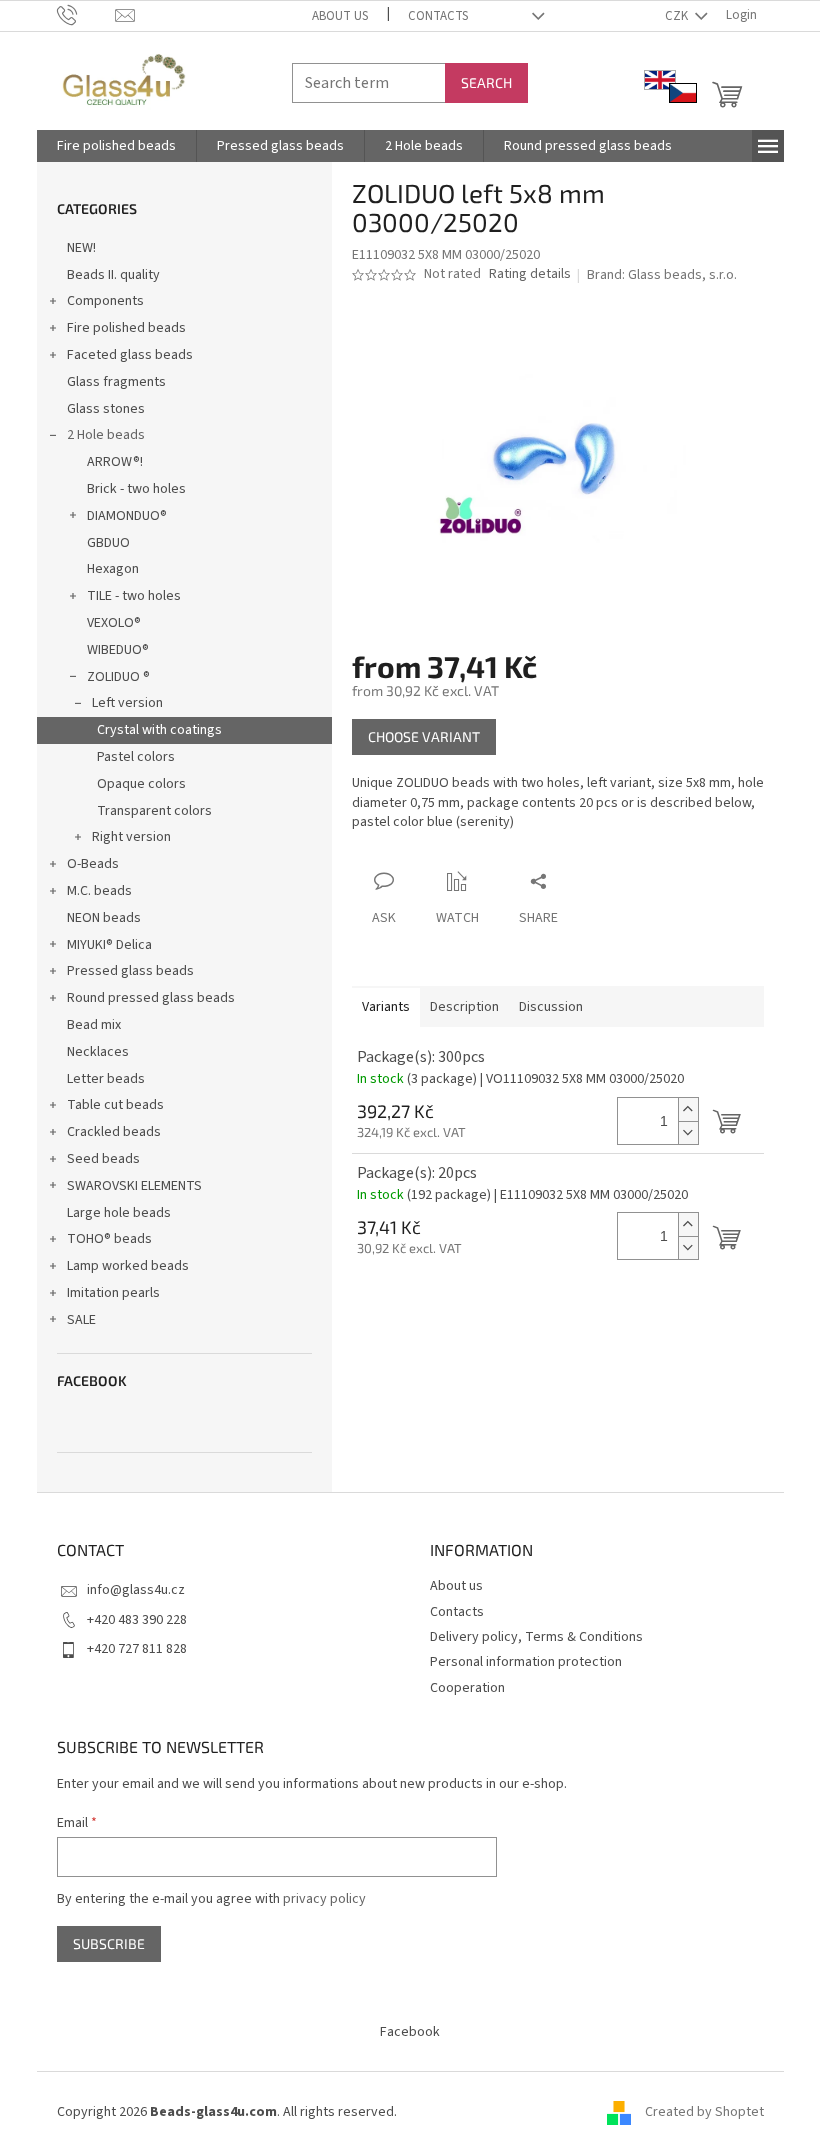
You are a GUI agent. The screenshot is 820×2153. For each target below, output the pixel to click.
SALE (81, 1320)
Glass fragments (116, 382)
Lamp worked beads (128, 1266)
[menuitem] (116, 146)
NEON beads (104, 918)
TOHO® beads (109, 1239)
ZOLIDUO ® (118, 677)
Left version (127, 703)
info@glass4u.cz (136, 1590)
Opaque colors (141, 784)
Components (105, 301)
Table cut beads (115, 1105)
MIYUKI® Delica (109, 945)
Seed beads (103, 1159)
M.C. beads (99, 891)
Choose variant (424, 736)
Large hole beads (119, 1213)
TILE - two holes (134, 596)
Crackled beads (114, 1132)
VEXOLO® (114, 623)
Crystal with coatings (159, 730)
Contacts (438, 16)
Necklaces (98, 1052)
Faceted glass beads (130, 355)
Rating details (530, 274)
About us (340, 16)
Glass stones (106, 409)
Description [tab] (464, 1007)
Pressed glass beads (130, 971)
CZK (678, 16)
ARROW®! (115, 462)
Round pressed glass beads (151, 998)
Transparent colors (154, 811)
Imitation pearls (113, 1293)
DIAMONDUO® (127, 516)
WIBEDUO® (118, 650)
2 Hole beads (106, 435)
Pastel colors (136, 757)
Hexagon (113, 569)
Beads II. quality (113, 275)
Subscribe (109, 1943)
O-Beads (93, 864)
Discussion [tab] (551, 1007)
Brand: (662, 275)
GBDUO (108, 543)
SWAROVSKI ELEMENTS (134, 1186)
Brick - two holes (136, 489)
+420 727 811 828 (137, 1649)
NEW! (81, 248)
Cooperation (467, 1688)
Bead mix (94, 1025)
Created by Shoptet (704, 2112)
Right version (131, 837)
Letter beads (106, 1079)
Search (486, 82)
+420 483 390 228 (137, 1620)
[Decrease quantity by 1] (688, 1132)
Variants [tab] (386, 1007)
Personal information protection (526, 1662)
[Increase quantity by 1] (688, 1109)
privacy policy (324, 1899)
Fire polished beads (126, 328)
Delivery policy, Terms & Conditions (536, 1637)
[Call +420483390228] (86, 15)
